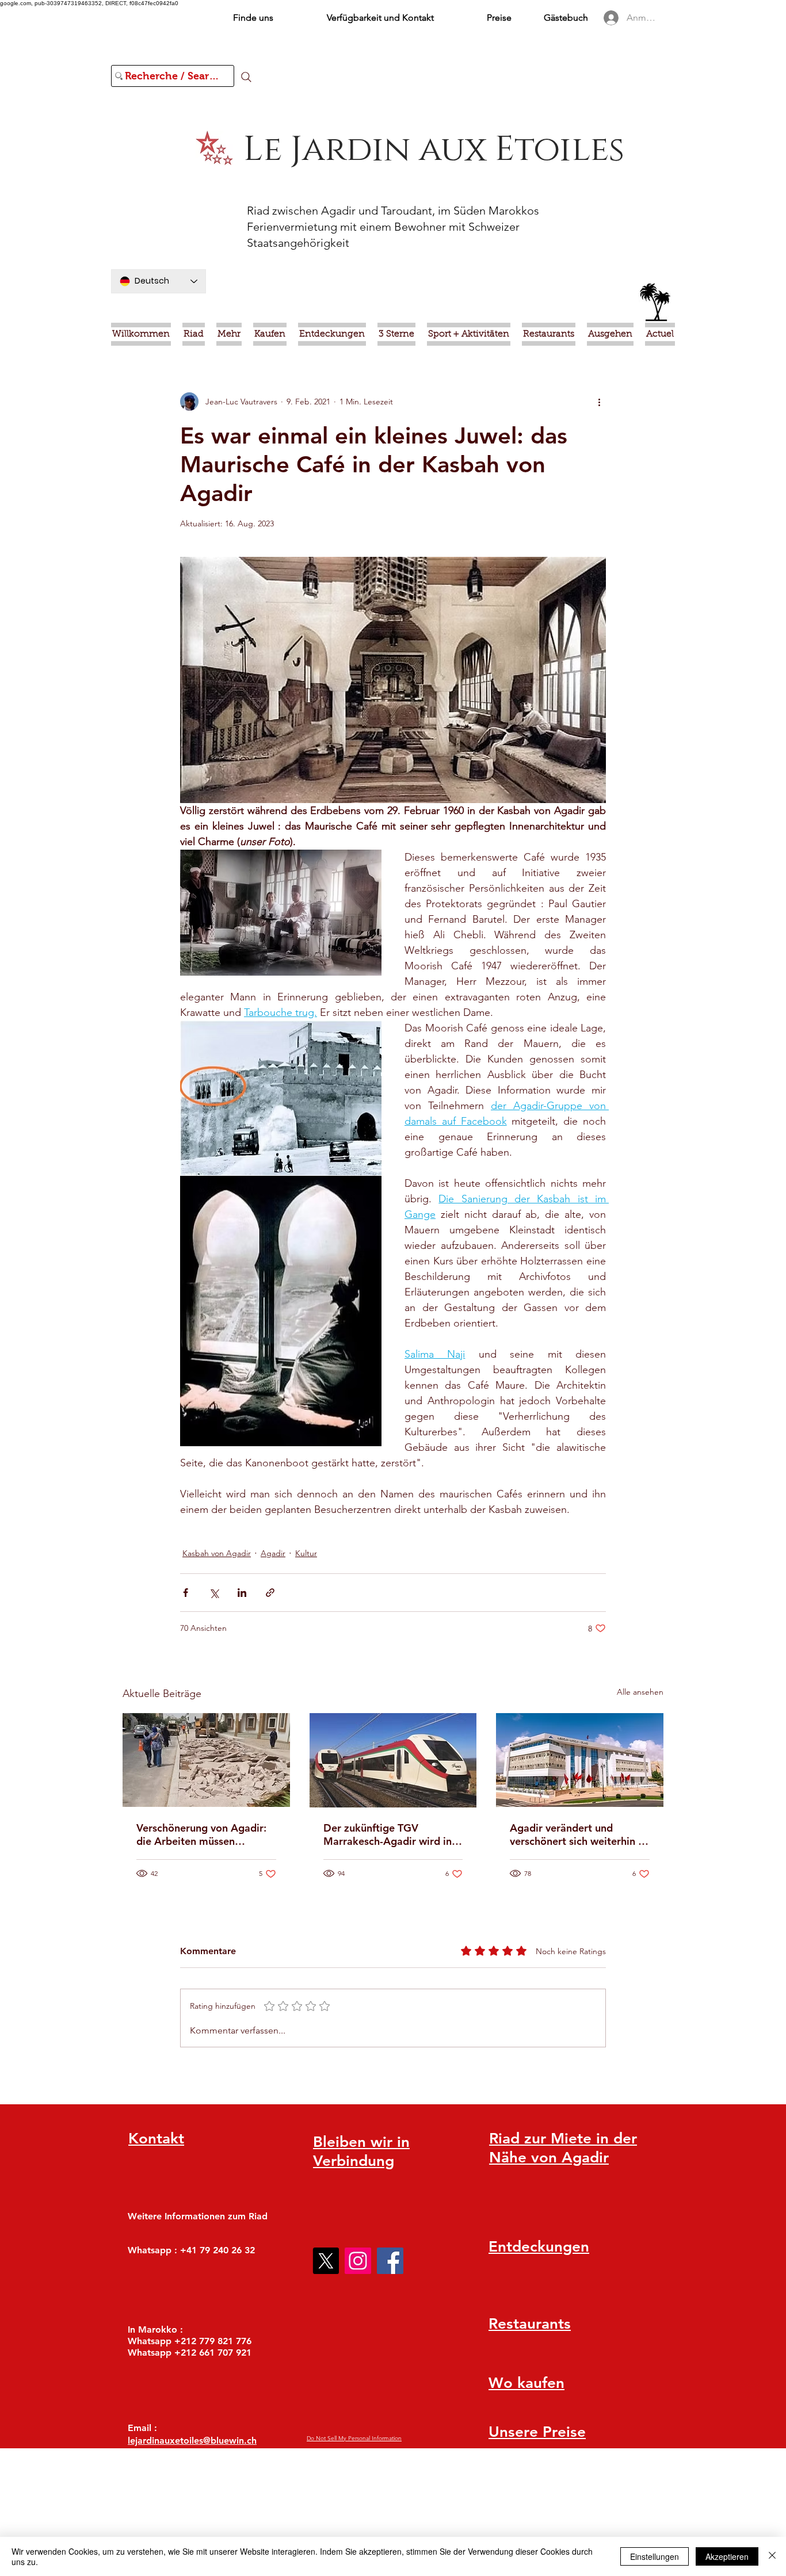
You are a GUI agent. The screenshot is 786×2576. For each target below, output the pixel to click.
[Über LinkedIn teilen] (242, 1593)
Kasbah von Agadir (217, 1553)
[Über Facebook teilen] (186, 1593)
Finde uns (253, 18)
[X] (326, 2261)
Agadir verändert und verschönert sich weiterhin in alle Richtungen (578, 1834)
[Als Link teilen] (270, 1593)
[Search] (246, 77)
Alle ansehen (640, 1692)
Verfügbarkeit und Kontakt (380, 18)
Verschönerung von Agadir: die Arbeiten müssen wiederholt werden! (201, 1834)
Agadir (273, 1553)
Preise (499, 18)
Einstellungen (655, 2556)
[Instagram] (358, 2261)
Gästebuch (566, 18)
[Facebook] (390, 2261)
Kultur (306, 1553)
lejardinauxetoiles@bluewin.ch (192, 2441)
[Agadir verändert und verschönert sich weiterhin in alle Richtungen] (580, 1760)
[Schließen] (772, 2556)
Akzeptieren (727, 2556)
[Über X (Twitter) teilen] (214, 1593)
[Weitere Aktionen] (599, 402)
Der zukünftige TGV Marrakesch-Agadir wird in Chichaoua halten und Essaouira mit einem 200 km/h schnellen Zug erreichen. (388, 1834)
